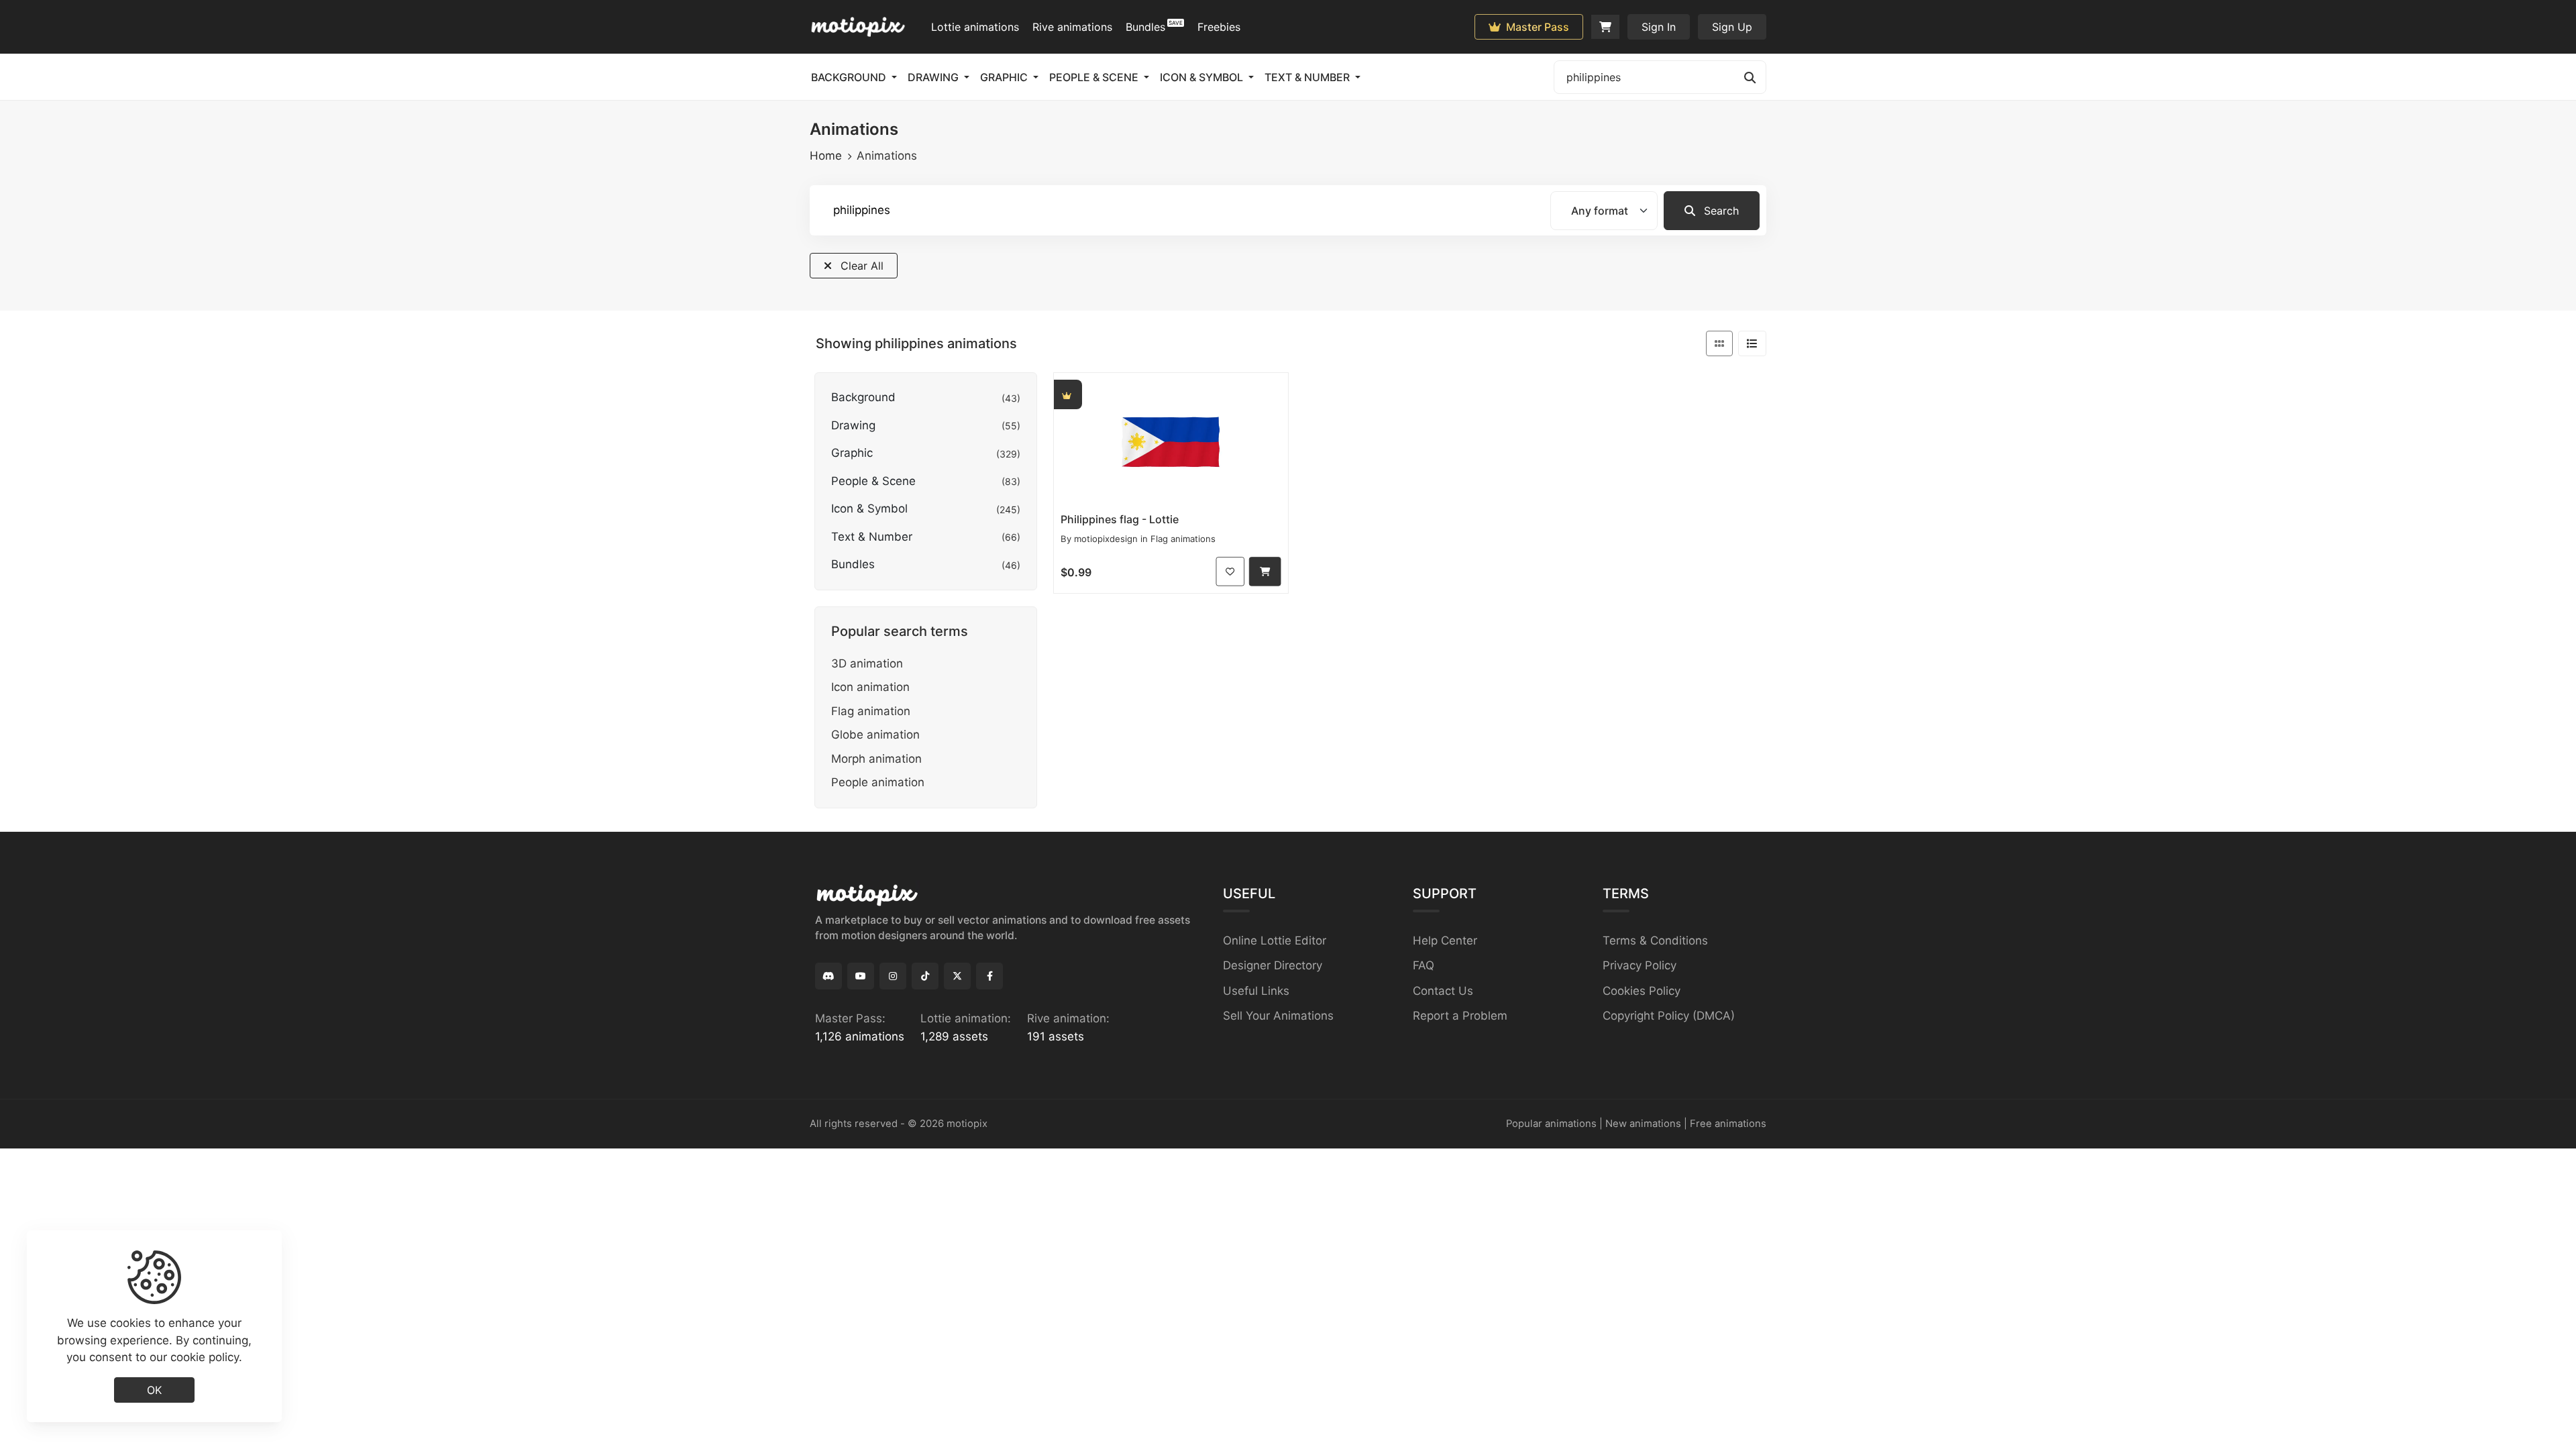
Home (826, 156)
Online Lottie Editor (1275, 941)
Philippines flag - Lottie (1120, 519)
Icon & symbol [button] (1203, 77)
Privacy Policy (1640, 965)
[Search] (1750, 77)
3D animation (867, 663)
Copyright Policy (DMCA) (1669, 1016)
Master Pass (1536, 27)
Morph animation (876, 759)
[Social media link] (828, 976)
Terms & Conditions (1655, 941)
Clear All (860, 266)
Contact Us (1443, 991)
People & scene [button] (1095, 77)
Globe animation (875, 735)
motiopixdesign (1106, 539)
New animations (1643, 1124)
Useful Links (1256, 991)
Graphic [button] (1005, 77)
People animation (878, 782)
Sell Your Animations (1278, 1016)
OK (154, 1389)
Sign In (1659, 27)
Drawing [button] (934, 77)
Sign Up (1732, 27)
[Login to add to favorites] (1231, 571)
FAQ (1424, 965)
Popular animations (1551, 1124)
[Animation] (1171, 440)
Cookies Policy (1642, 991)
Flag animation (871, 711)
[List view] (1752, 343)
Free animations (1728, 1124)
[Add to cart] (1265, 571)
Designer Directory (1273, 965)
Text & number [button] (1308, 77)
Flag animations (1183, 539)
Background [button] (850, 77)
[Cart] (1605, 27)
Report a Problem (1460, 1016)
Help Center (1445, 941)
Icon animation (870, 687)
